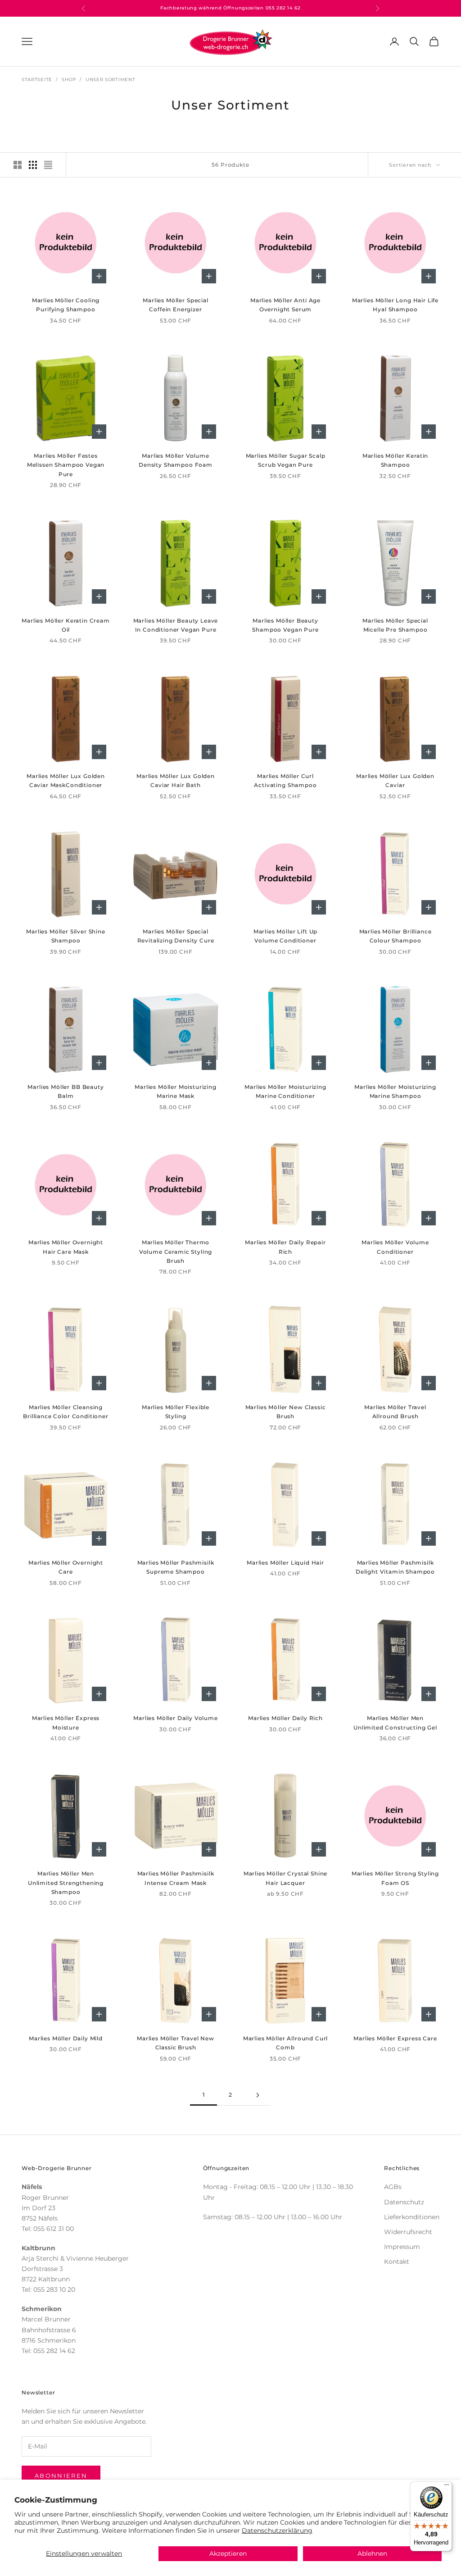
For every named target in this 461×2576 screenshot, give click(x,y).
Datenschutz (404, 2202)
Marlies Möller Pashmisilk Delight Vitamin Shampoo (395, 1567)
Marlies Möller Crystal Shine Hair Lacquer (286, 1878)
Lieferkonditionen (412, 2217)
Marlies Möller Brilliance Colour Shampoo (395, 936)
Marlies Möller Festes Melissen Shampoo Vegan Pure (66, 465)
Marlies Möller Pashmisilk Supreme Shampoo (176, 1567)
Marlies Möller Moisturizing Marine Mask (176, 1091)
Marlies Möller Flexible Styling (176, 1412)
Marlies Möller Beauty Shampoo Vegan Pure (285, 625)
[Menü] (447, 2487)
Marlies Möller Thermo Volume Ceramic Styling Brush (176, 1252)
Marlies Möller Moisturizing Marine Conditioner (285, 1091)
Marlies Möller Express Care (395, 2038)
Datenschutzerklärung (277, 2530)
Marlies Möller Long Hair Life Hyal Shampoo (395, 305)
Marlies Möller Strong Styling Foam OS (395, 1878)
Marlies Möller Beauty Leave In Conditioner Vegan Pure (176, 625)
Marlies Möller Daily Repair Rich (285, 1247)
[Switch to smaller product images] (33, 165)
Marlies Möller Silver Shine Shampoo (66, 936)
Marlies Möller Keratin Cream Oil (66, 625)
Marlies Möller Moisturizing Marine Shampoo (395, 1091)
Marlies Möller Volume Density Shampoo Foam (176, 460)
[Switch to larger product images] (18, 165)
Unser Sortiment (111, 80)
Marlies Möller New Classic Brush (286, 1412)
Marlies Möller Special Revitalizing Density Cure (176, 936)
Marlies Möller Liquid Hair (285, 1563)
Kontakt (397, 2262)
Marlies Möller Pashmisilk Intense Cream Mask (176, 1878)
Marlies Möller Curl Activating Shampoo (285, 781)
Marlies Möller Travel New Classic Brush (176, 2043)
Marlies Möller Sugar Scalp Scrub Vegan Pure (286, 460)
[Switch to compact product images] (48, 165)
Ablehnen (372, 2553)
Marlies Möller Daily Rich (285, 1718)
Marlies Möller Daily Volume (176, 1718)
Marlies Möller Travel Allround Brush (395, 1412)
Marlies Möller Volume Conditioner (395, 1247)
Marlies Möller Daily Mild (66, 2038)
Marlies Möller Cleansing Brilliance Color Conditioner (66, 1412)
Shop (69, 80)
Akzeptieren (228, 2553)
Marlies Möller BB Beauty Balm (66, 1091)
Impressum (402, 2247)
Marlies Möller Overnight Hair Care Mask (66, 1247)
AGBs (393, 2187)
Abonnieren (61, 2476)
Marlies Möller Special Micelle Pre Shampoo (395, 625)
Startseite (37, 80)
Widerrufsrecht (408, 2232)
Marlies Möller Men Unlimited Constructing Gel (395, 1723)
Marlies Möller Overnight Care (66, 1567)
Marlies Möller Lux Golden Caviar (395, 781)
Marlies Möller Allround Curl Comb (286, 2043)
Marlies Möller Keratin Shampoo (395, 460)
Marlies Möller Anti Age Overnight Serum (285, 305)
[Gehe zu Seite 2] (258, 2095)
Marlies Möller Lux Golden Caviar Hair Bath (176, 781)
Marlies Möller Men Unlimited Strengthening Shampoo (66, 1883)
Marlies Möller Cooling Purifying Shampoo (66, 305)
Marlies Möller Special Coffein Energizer (175, 305)
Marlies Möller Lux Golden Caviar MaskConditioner (66, 781)
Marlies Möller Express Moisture (66, 1723)
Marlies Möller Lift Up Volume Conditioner (285, 936)
